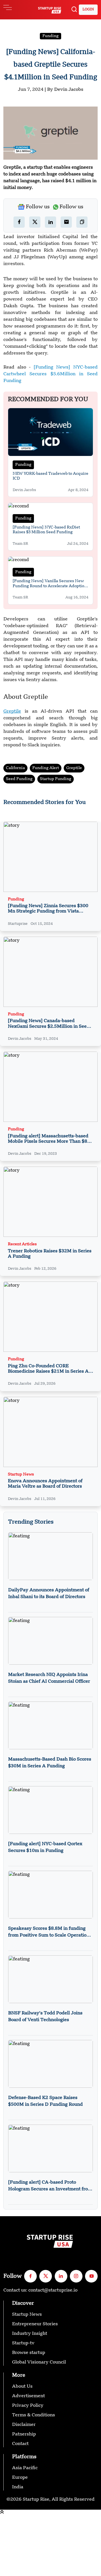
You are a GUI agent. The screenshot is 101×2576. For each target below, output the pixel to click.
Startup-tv (23, 2343)
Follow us (38, 207)
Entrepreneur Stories (35, 2324)
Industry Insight (30, 2334)
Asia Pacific (25, 2468)
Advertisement (28, 2396)
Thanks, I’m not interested (28, 2573)
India (18, 2487)
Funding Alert (46, 768)
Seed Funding (19, 779)
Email (6, 2546)
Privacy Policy (28, 2406)
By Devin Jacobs (65, 90)
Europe (20, 2478)
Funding (50, 36)
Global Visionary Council (39, 2362)
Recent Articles (22, 1244)
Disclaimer (24, 2425)
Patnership (24, 2434)
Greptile (74, 768)
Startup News (21, 1475)
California (15, 768)
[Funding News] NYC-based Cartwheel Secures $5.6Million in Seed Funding (50, 374)
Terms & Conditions (34, 2415)
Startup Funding (56, 779)
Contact (20, 2444)
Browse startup (29, 2353)
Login (88, 10)
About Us (22, 2387)
